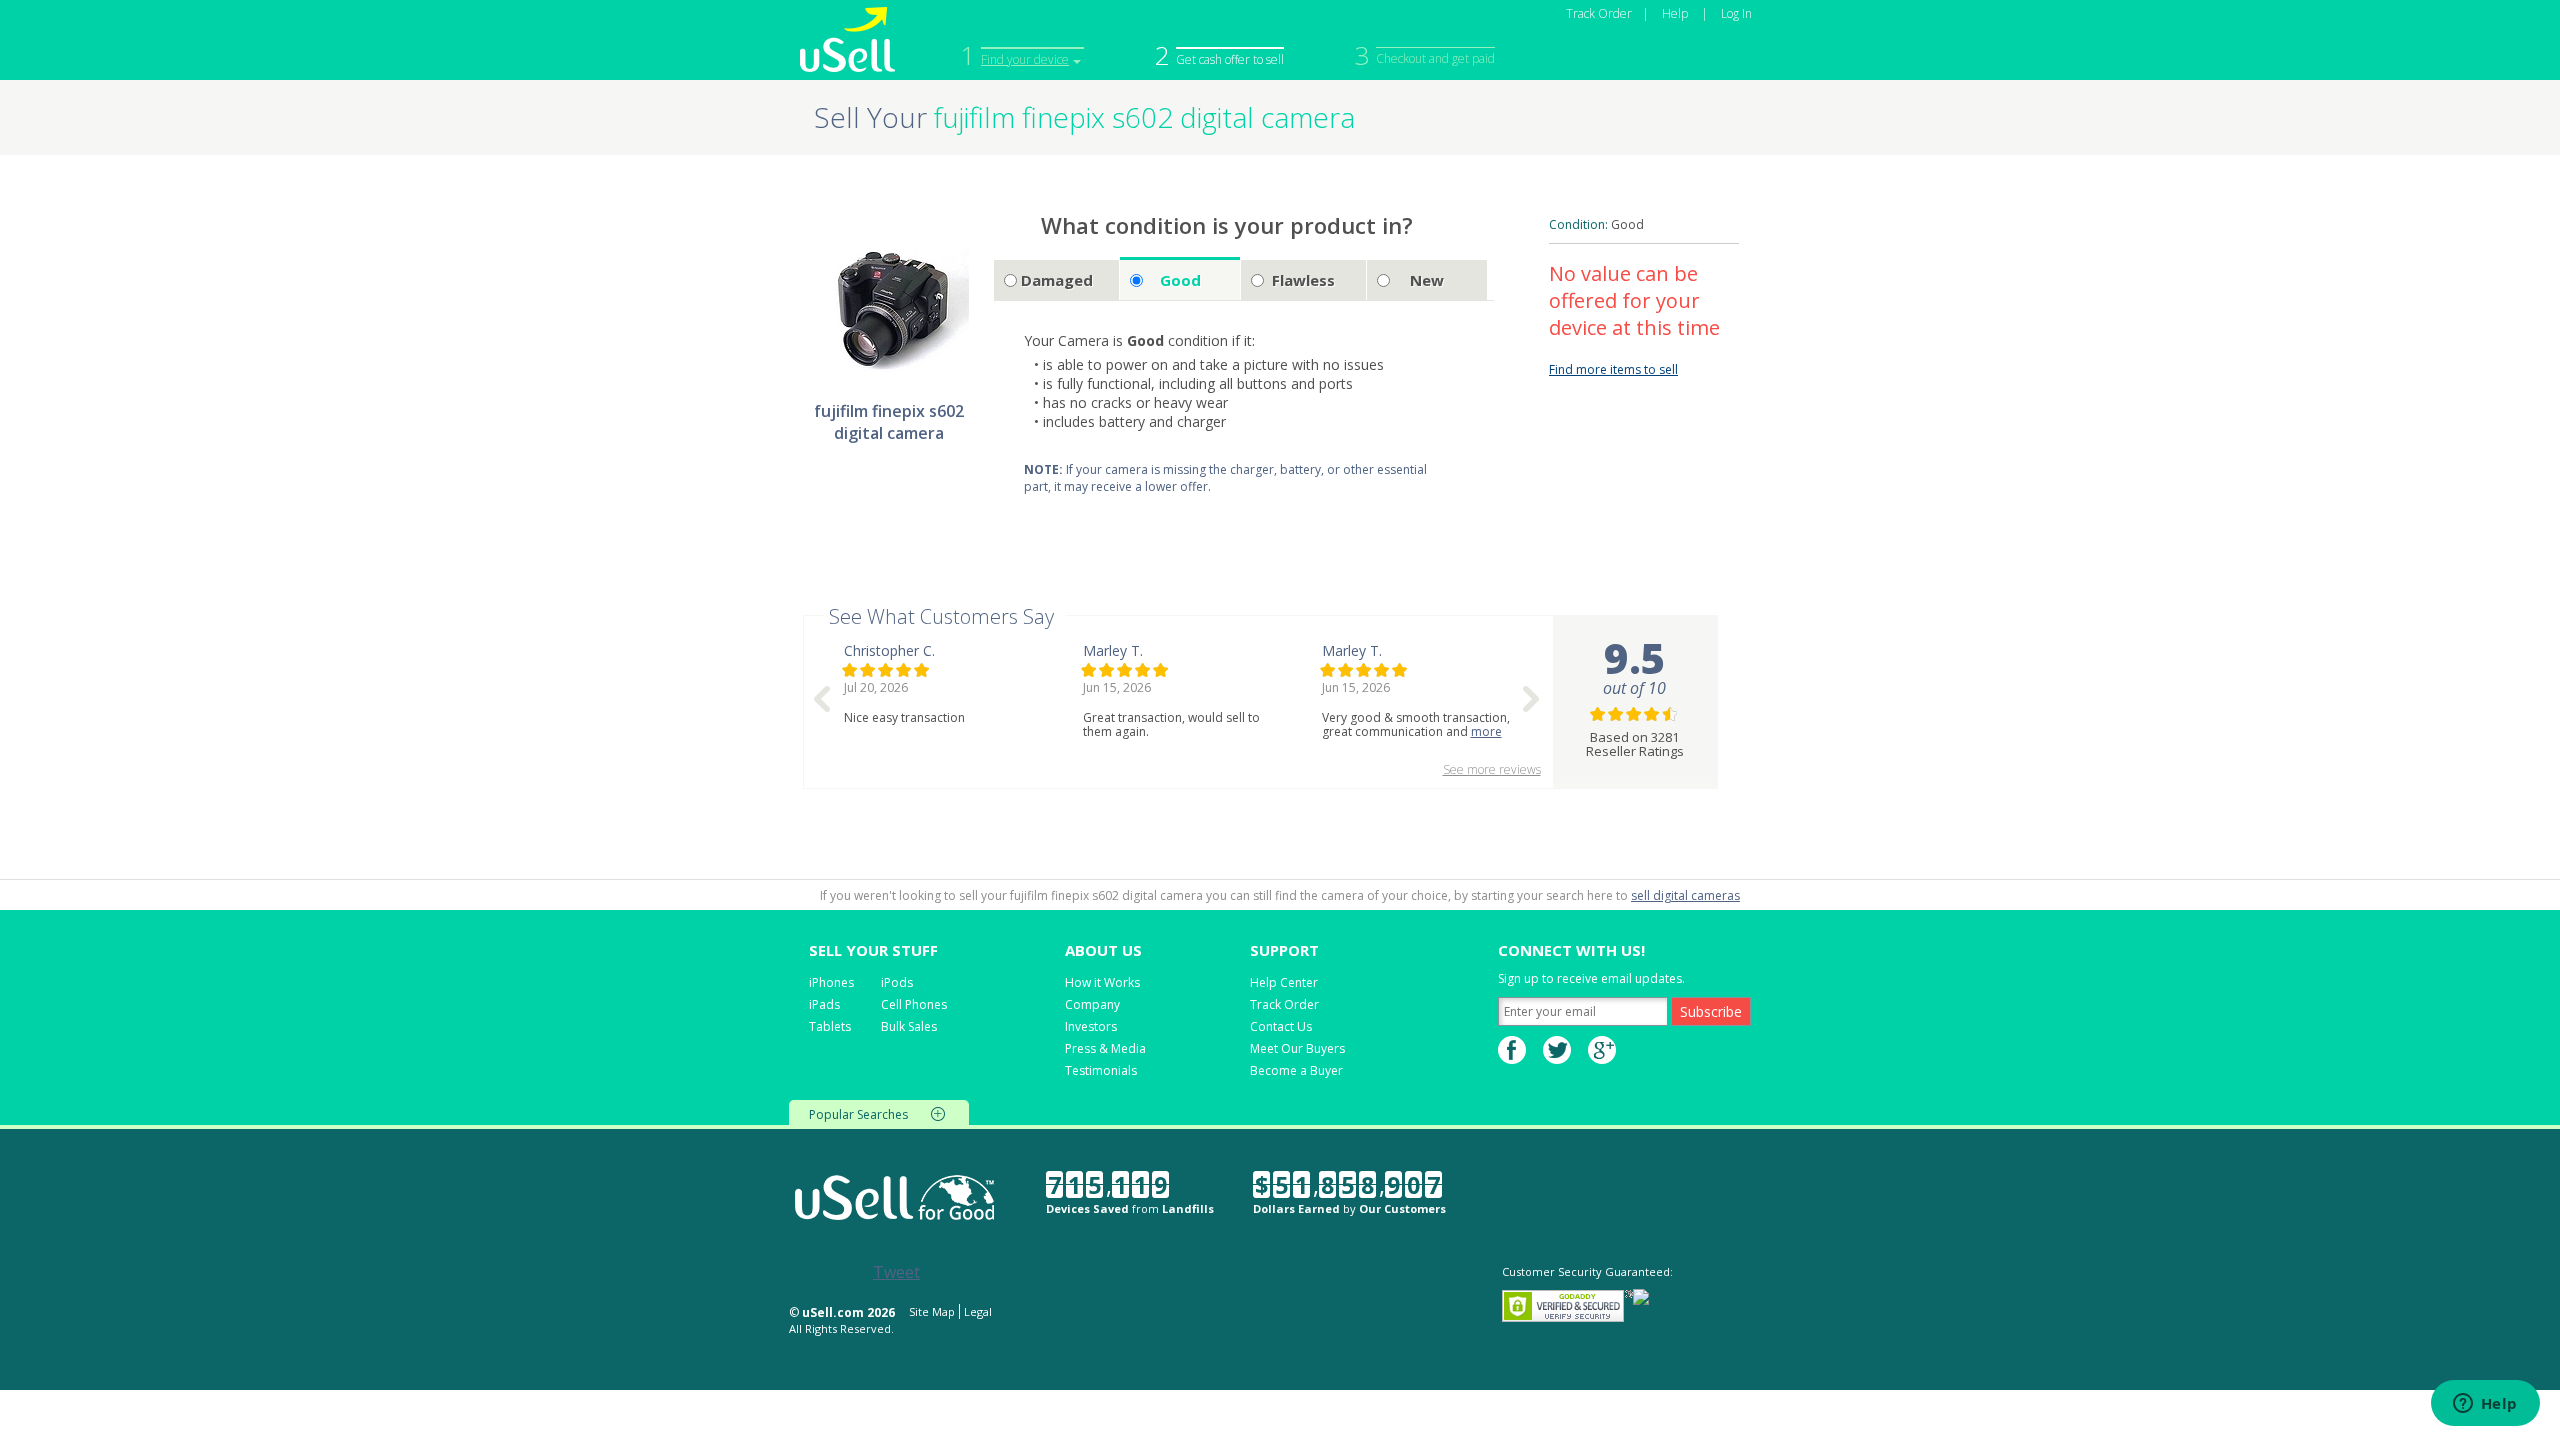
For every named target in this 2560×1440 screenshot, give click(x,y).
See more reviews (1492, 769)
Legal (978, 1311)
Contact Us (1281, 1026)
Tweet (896, 1272)
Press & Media (1105, 1048)
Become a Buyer (1296, 1070)
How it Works (1102, 982)
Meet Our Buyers (1297, 1048)
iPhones (831, 982)
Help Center (1284, 982)
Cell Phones (914, 1004)
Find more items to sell (1613, 369)
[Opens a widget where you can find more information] (2485, 1405)
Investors (1091, 1026)
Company (1092, 1004)
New (1427, 280)
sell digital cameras (1685, 895)
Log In (1736, 13)
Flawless (1303, 280)
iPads (824, 1004)
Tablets (830, 1026)
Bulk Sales (909, 1026)
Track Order (1599, 13)
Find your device (1025, 59)
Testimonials (1101, 1070)
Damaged (1057, 280)
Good (1180, 280)
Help (1675, 13)
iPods (897, 982)
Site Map (932, 1311)
